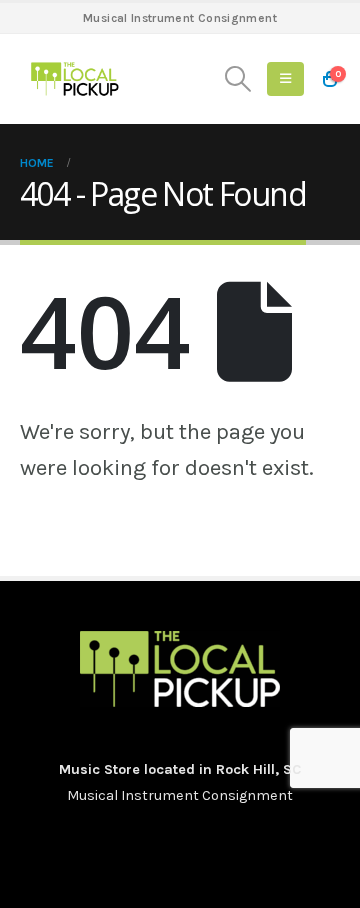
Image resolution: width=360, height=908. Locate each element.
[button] (238, 79)
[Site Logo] (75, 79)
